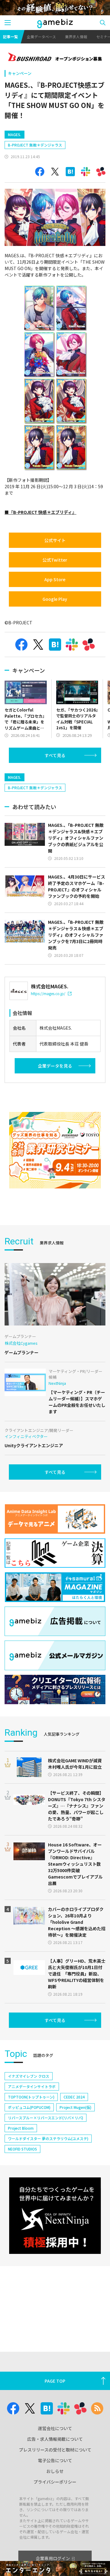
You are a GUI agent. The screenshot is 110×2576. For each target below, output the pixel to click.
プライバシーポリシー (55, 2482)
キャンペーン (20, 73)
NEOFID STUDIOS (22, 2149)
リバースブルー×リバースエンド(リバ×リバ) (46, 2118)
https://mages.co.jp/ (48, 993)
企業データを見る (55, 1066)
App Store (55, 579)
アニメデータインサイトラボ (32, 2086)
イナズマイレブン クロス (29, 2076)
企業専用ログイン (53, 2558)
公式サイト (55, 540)
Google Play (55, 599)
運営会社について (55, 2428)
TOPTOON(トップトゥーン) (31, 2097)
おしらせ (55, 2471)
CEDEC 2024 (74, 2097)
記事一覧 (10, 37)
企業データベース (41, 37)
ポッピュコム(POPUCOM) (29, 2107)
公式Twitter (55, 560)
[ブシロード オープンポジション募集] (55, 58)
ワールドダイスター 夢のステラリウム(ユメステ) (48, 2138)
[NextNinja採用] (55, 2216)
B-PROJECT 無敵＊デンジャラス (35, 145)
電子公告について (55, 2460)
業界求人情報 (76, 37)
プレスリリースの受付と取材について (55, 2450)
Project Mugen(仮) (75, 2107)
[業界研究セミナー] (55, 1150)
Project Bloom (21, 2128)
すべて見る (55, 755)
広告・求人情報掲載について (55, 2439)
